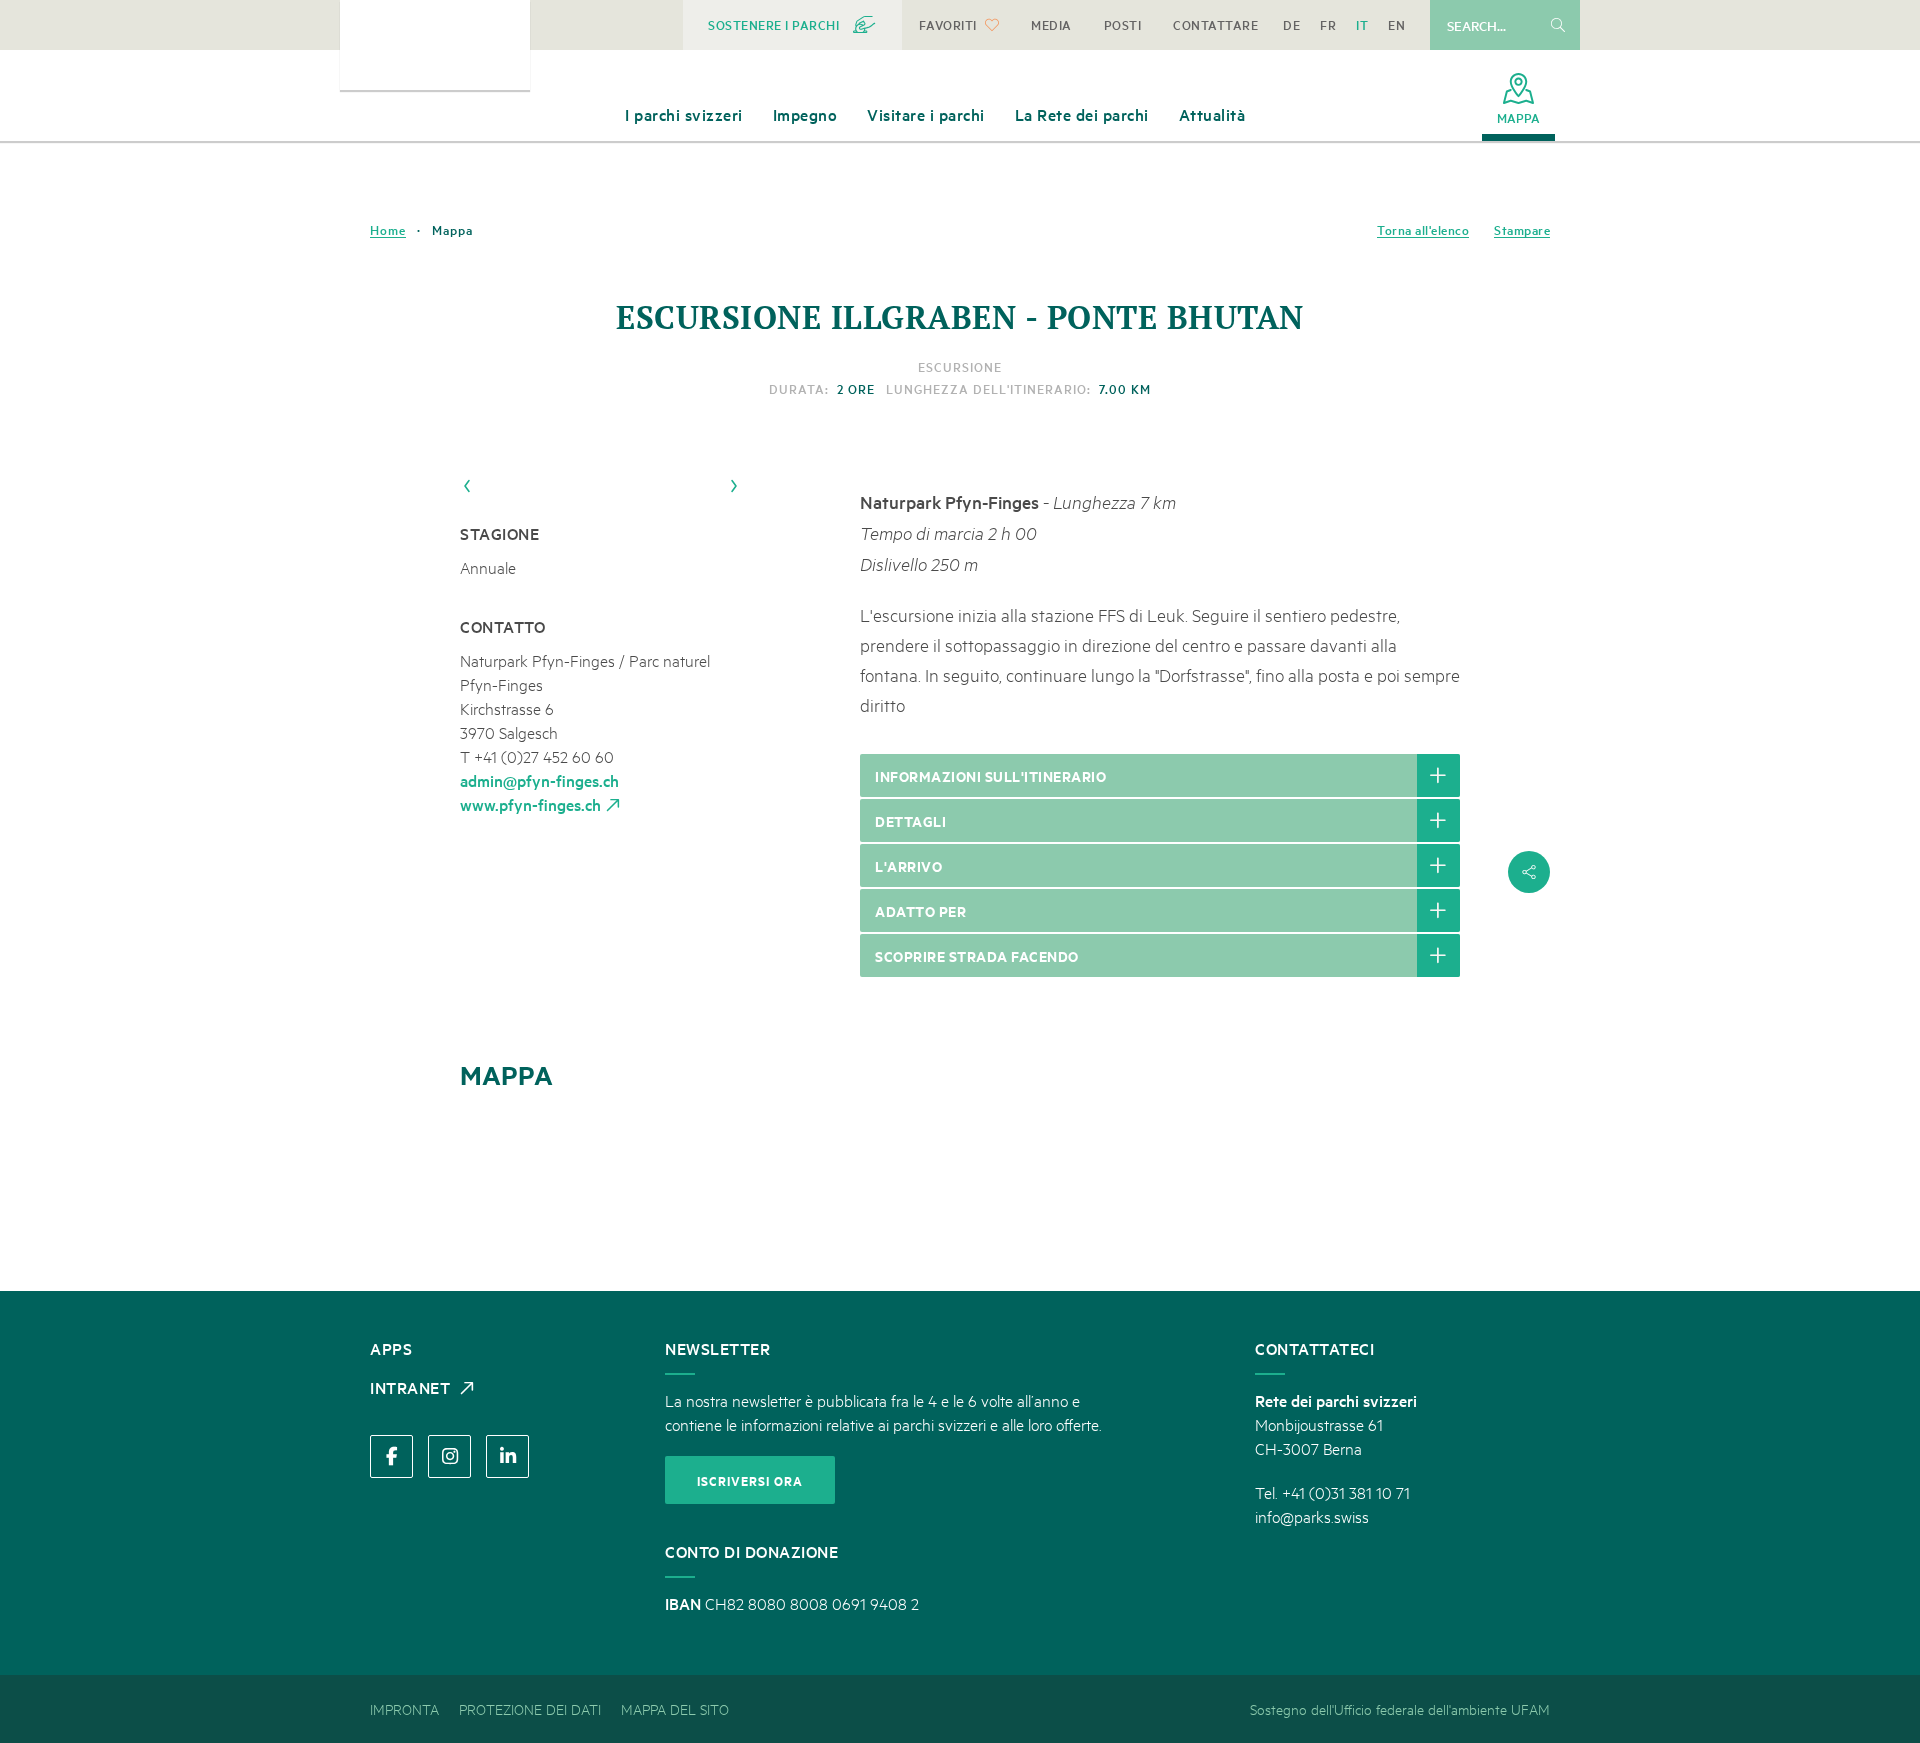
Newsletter (717, 1348)
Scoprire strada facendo (977, 955)
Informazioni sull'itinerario (990, 775)
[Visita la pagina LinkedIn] (507, 1456)
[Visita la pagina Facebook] (391, 1456)
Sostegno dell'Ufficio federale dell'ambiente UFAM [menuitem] (1400, 1708)
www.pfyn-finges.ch (530, 804)
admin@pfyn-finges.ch (539, 780)
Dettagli (910, 820)
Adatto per (920, 910)
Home (388, 230)
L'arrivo (908, 865)
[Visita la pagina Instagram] (449, 1456)
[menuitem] (792, 25)
